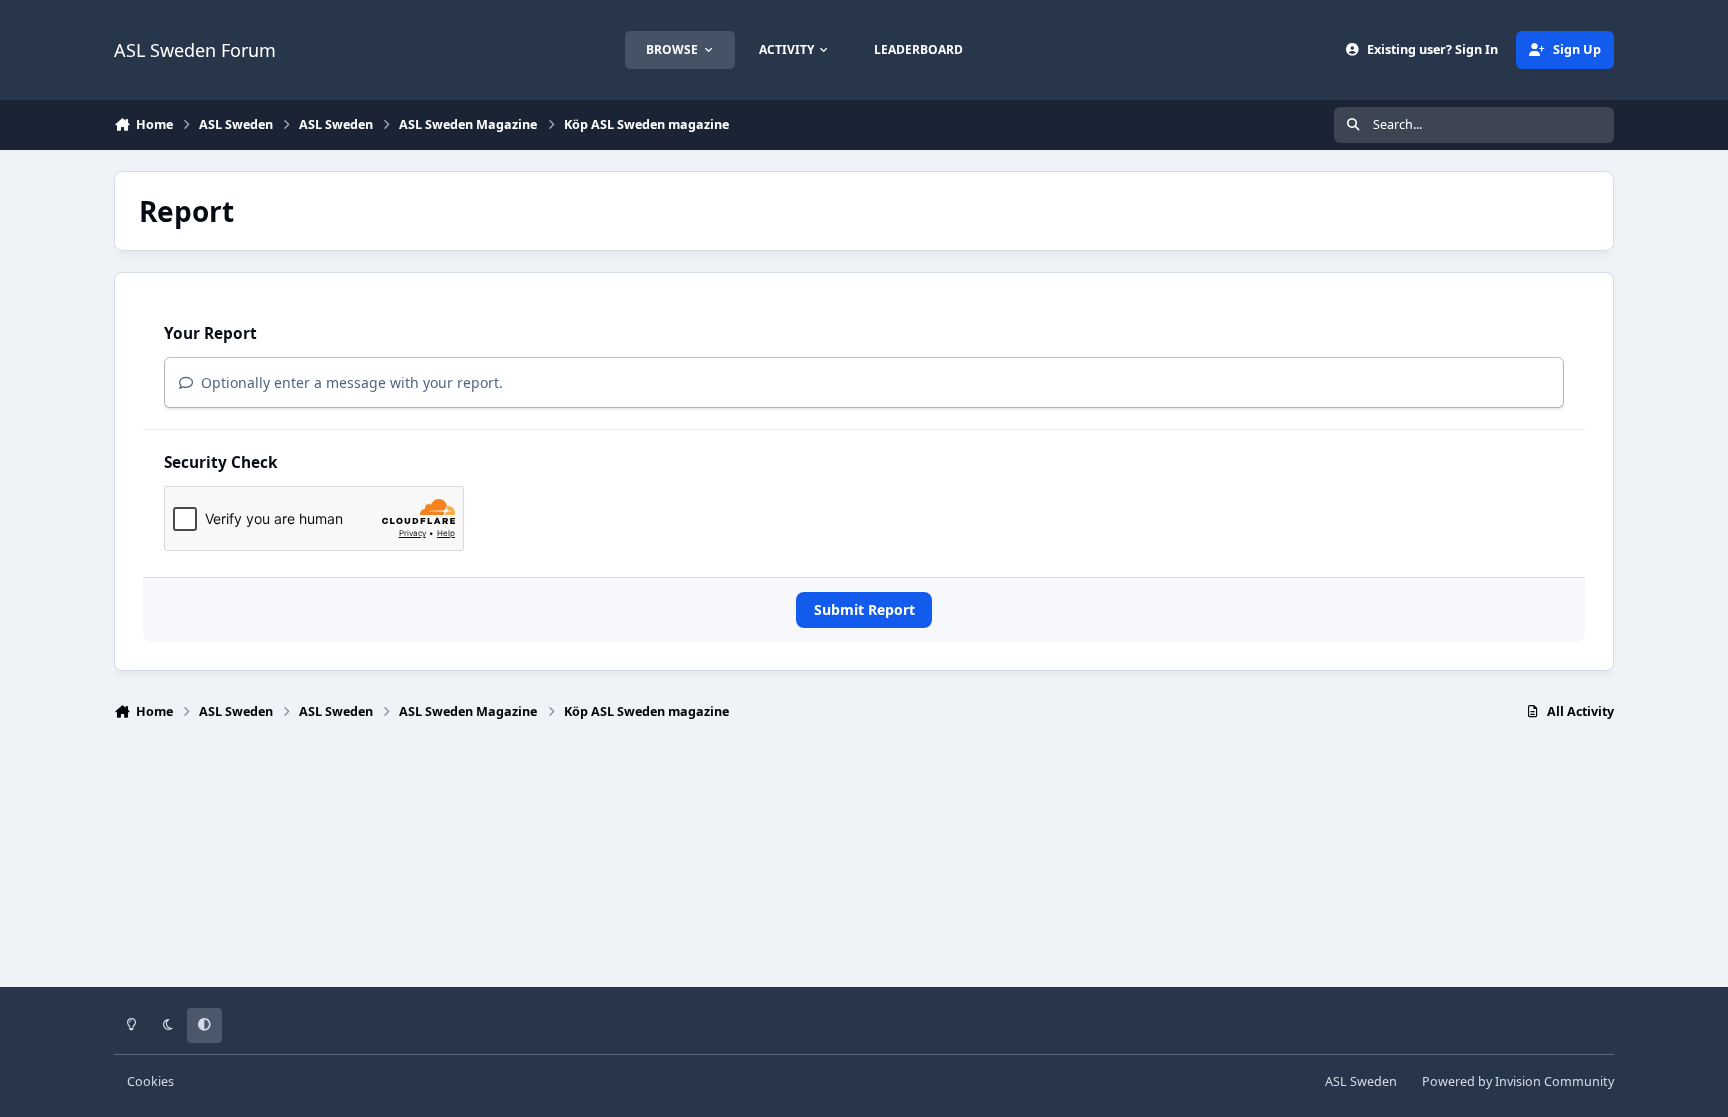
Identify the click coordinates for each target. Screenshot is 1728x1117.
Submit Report (864, 609)
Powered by (1518, 1081)
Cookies (150, 1081)
